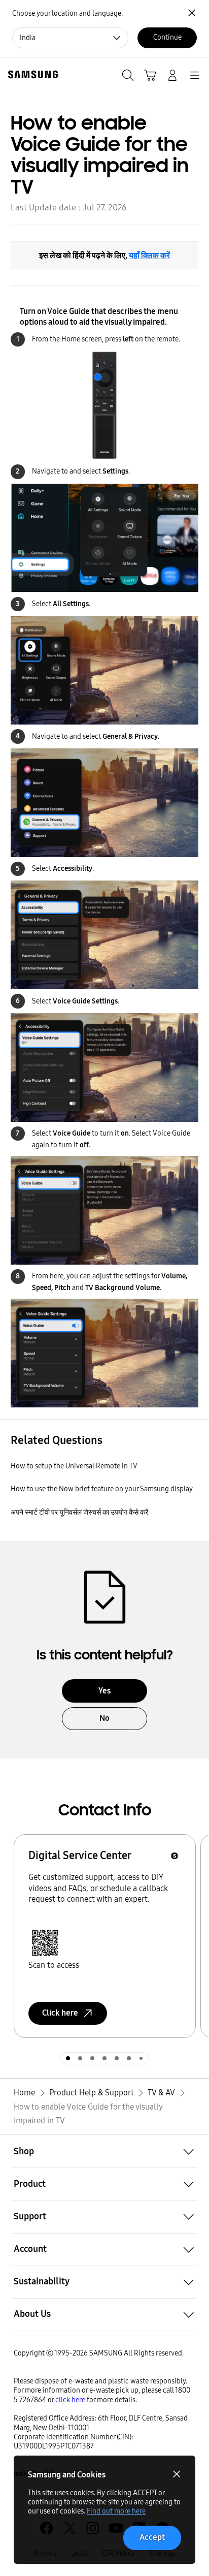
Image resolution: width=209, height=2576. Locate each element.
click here (70, 2400)
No (104, 1718)
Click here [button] (60, 2013)
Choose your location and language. (67, 13)
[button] (104, 2151)
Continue (167, 37)
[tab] (68, 2058)
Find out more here (116, 2511)
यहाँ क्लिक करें (149, 255)
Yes (104, 1691)
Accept (152, 2537)
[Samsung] (31, 74)
